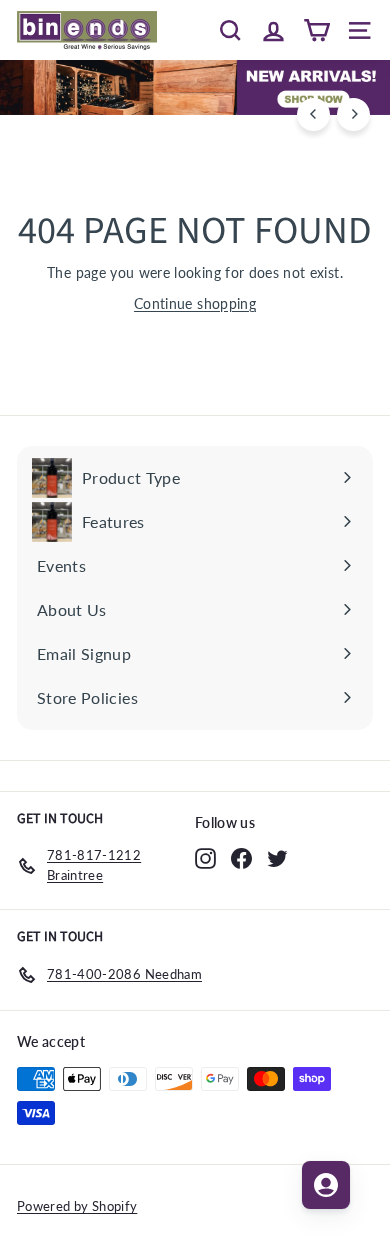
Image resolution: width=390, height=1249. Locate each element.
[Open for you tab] (326, 1185)
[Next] (353, 114)
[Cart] (316, 30)
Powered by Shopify (77, 1206)
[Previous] (313, 114)
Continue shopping (195, 303)
